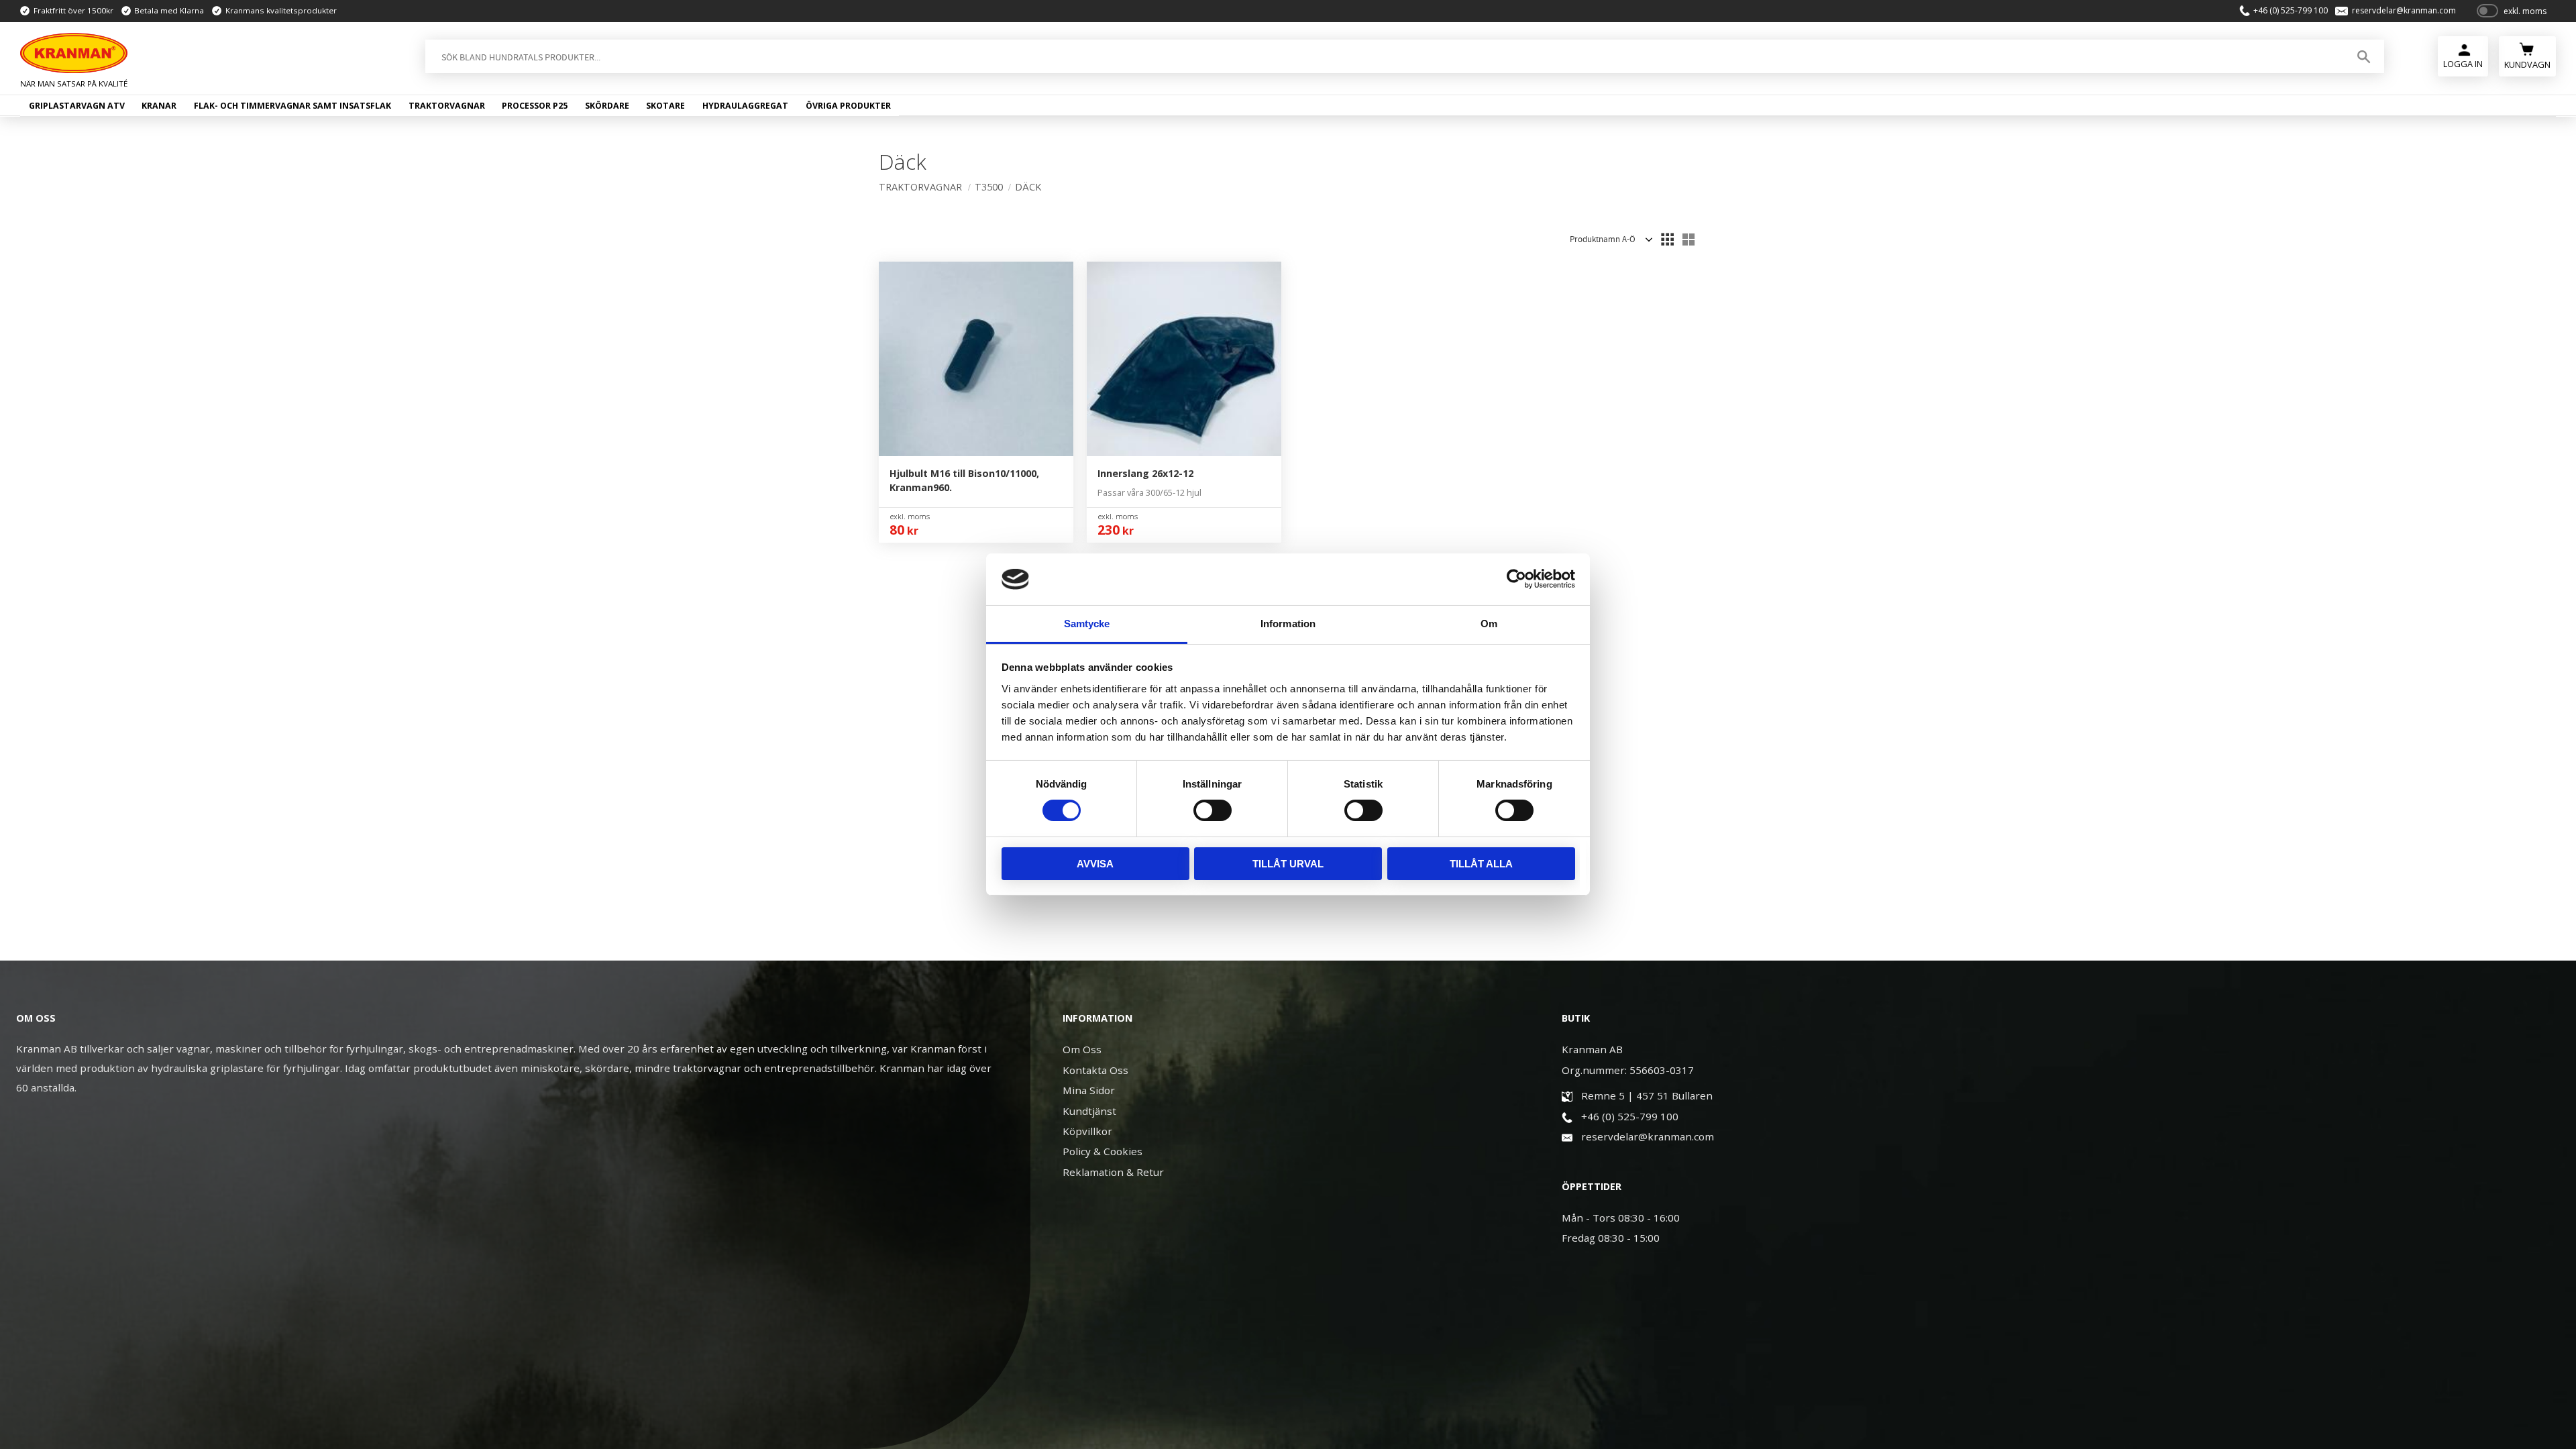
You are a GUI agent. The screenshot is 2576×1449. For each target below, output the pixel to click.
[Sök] (2364, 56)
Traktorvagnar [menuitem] (447, 106)
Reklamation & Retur (1113, 1172)
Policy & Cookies (1103, 1151)
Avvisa (1095, 864)
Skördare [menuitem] (607, 106)
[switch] (1213, 810)
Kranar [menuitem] (159, 106)
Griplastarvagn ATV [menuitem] (77, 106)
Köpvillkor (1087, 1131)
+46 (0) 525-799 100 (2291, 11)
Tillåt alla (1481, 864)
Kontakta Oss (1095, 1070)
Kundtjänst (1089, 1111)
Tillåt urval (1288, 864)
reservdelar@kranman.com (2404, 11)
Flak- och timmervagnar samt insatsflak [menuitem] (292, 106)
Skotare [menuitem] (665, 106)
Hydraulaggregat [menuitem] (745, 106)
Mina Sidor (1089, 1090)
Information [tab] (1288, 624)
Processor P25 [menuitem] (535, 106)
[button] (1667, 239)
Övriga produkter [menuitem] (848, 106)
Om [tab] (1489, 624)
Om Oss (1082, 1049)
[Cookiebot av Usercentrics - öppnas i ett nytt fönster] (1516, 579)
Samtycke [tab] (1087, 624)
